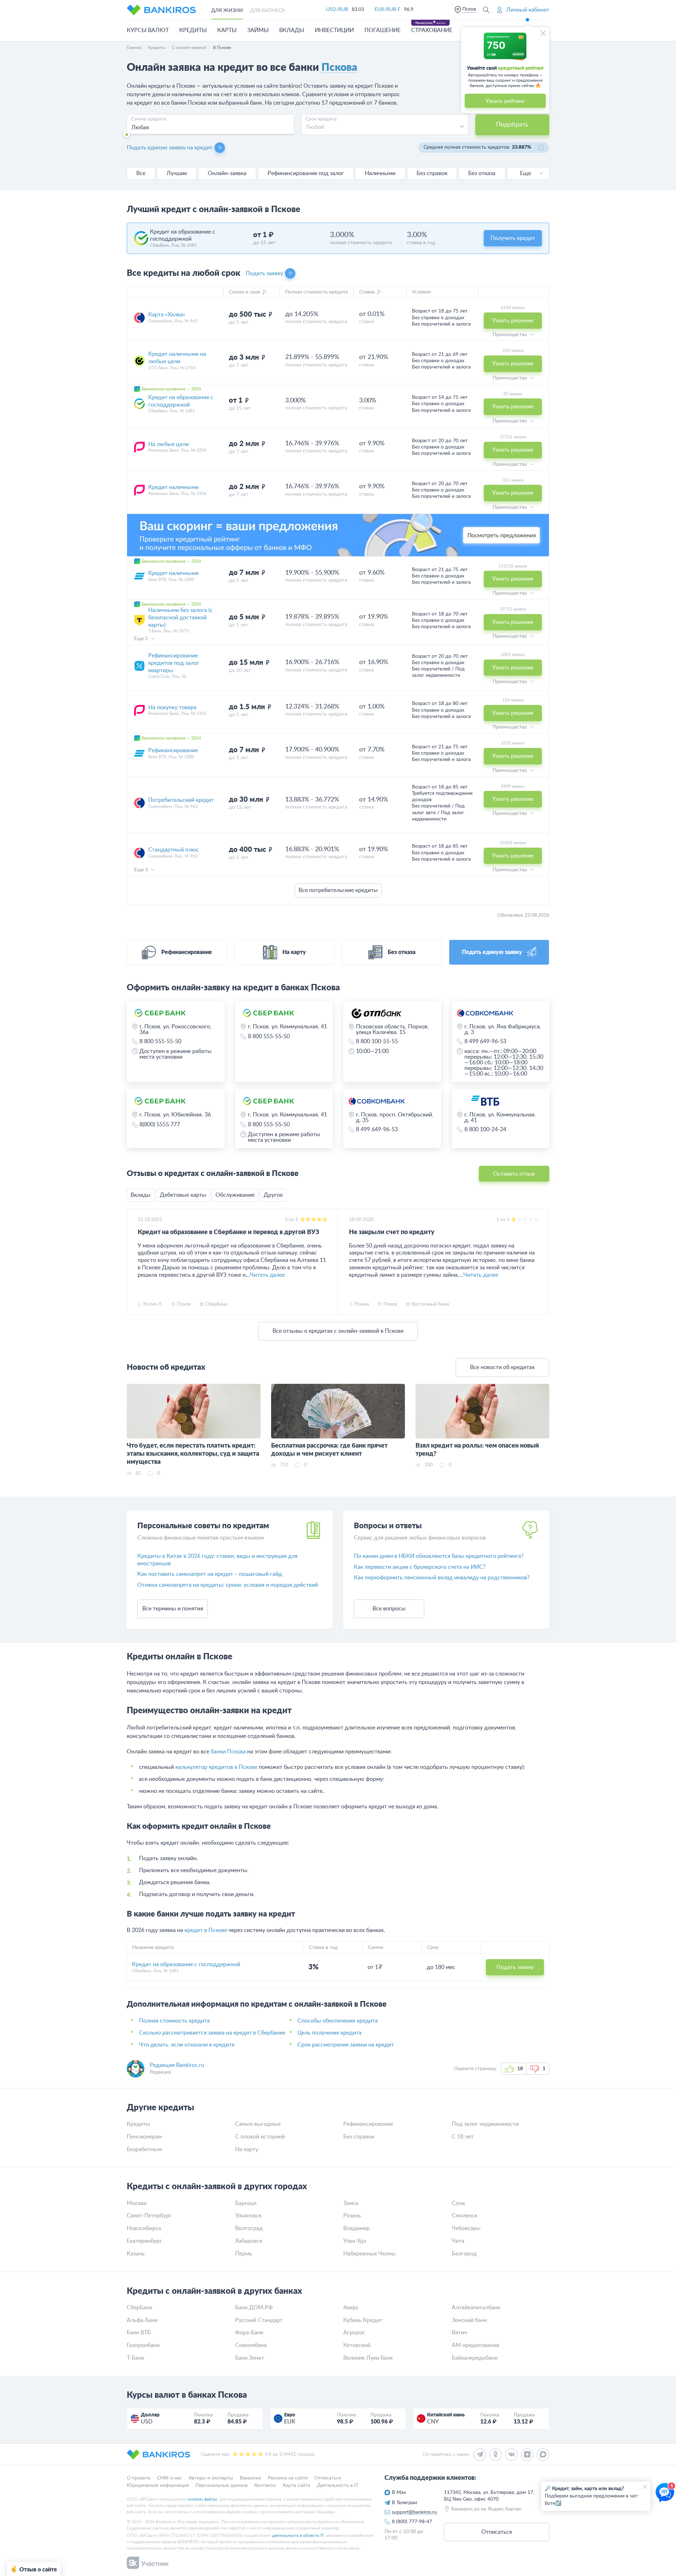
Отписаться (328, 2478)
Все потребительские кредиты (338, 890)
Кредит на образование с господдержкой (181, 401)
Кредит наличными (173, 487)
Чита (458, 2241)
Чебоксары (466, 2228)
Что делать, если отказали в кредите (187, 2045)
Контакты (265, 2485)
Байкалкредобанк (475, 2358)
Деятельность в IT (338, 2485)
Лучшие (177, 173)
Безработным (144, 2149)
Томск (351, 2203)
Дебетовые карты (183, 1195)
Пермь (244, 2254)
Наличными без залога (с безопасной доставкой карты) (180, 618)
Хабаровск (249, 2241)
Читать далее (267, 1275)
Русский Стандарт (259, 2320)
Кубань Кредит (363, 2320)
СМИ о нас (170, 2478)
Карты (227, 30)
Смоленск (465, 2216)
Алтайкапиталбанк (476, 2308)
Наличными (380, 173)
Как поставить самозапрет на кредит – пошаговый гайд (210, 1574)
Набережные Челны (370, 2254)
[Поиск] (486, 10)
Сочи (458, 2203)
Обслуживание (235, 1195)
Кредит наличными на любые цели (177, 358)
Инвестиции (334, 30)
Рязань (352, 2216)
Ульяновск (248, 2216)
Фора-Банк (249, 2333)
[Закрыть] (543, 33)
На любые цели (168, 444)
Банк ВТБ (139, 2333)
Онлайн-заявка (227, 173)
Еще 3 (142, 870)
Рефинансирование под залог (306, 173)
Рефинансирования (368, 2124)
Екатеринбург (145, 2241)
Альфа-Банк (142, 2320)
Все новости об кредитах (502, 1367)
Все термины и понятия (173, 1609)
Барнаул (246, 2203)
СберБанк (139, 2308)
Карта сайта (296, 2485)
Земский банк (469, 2320)
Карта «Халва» (167, 315)
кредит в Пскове (206, 1930)
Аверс (351, 2308)
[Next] (542, 1262)
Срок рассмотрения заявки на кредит (346, 2045)
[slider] (127, 135)
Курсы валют (148, 30)
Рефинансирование (173, 750)
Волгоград (249, 2228)
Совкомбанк (251, 2345)
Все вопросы (389, 1609)
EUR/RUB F (387, 10)
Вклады (292, 30)
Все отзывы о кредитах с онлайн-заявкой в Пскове (338, 1331)
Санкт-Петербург (149, 2216)
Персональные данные (221, 2485)
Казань (136, 2254)
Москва (137, 2203)
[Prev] (134, 1262)
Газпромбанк (143, 2345)
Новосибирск (144, 2228)
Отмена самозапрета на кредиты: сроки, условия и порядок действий (228, 1585)
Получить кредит (513, 238)
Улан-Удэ (355, 2241)
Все (141, 173)
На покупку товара (172, 707)
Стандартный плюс (174, 850)
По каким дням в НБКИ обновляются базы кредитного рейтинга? (439, 1556)
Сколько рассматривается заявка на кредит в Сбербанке (212, 2033)
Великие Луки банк (368, 2358)
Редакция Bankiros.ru (177, 2065)
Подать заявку (264, 273)
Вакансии (251, 2478)
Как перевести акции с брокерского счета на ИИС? (420, 1567)
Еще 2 (142, 639)
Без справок (432, 173)
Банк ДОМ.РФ (254, 2308)
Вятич (459, 2333)
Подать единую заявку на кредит (170, 148)
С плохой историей (260, 2137)
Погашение (383, 30)
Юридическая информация (158, 2485)
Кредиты (193, 30)
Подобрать (512, 125)
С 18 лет (463, 2137)
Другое (273, 1195)
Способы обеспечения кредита (338, 2021)
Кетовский (357, 2345)
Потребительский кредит (181, 800)
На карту (247, 2149)
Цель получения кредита (330, 2033)
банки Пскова (228, 1752)
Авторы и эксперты (211, 2478)
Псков (469, 9)
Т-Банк (135, 2358)
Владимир (356, 2228)
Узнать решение (513, 321)
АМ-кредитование (475, 2345)
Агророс (354, 2333)
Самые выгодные (258, 2124)
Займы (258, 30)
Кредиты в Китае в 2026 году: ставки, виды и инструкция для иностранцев (217, 1560)
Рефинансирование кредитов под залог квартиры (174, 663)
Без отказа (482, 173)
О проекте (139, 2478)
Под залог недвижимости (485, 2124)
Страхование (432, 30)
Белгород (464, 2254)
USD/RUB (337, 10)
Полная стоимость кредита (174, 2021)
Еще (525, 173)
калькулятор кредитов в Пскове (216, 1767)
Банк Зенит (250, 2358)
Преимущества (510, 335)
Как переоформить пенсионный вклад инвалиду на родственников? (442, 1578)
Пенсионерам (144, 2137)
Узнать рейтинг (505, 101)
